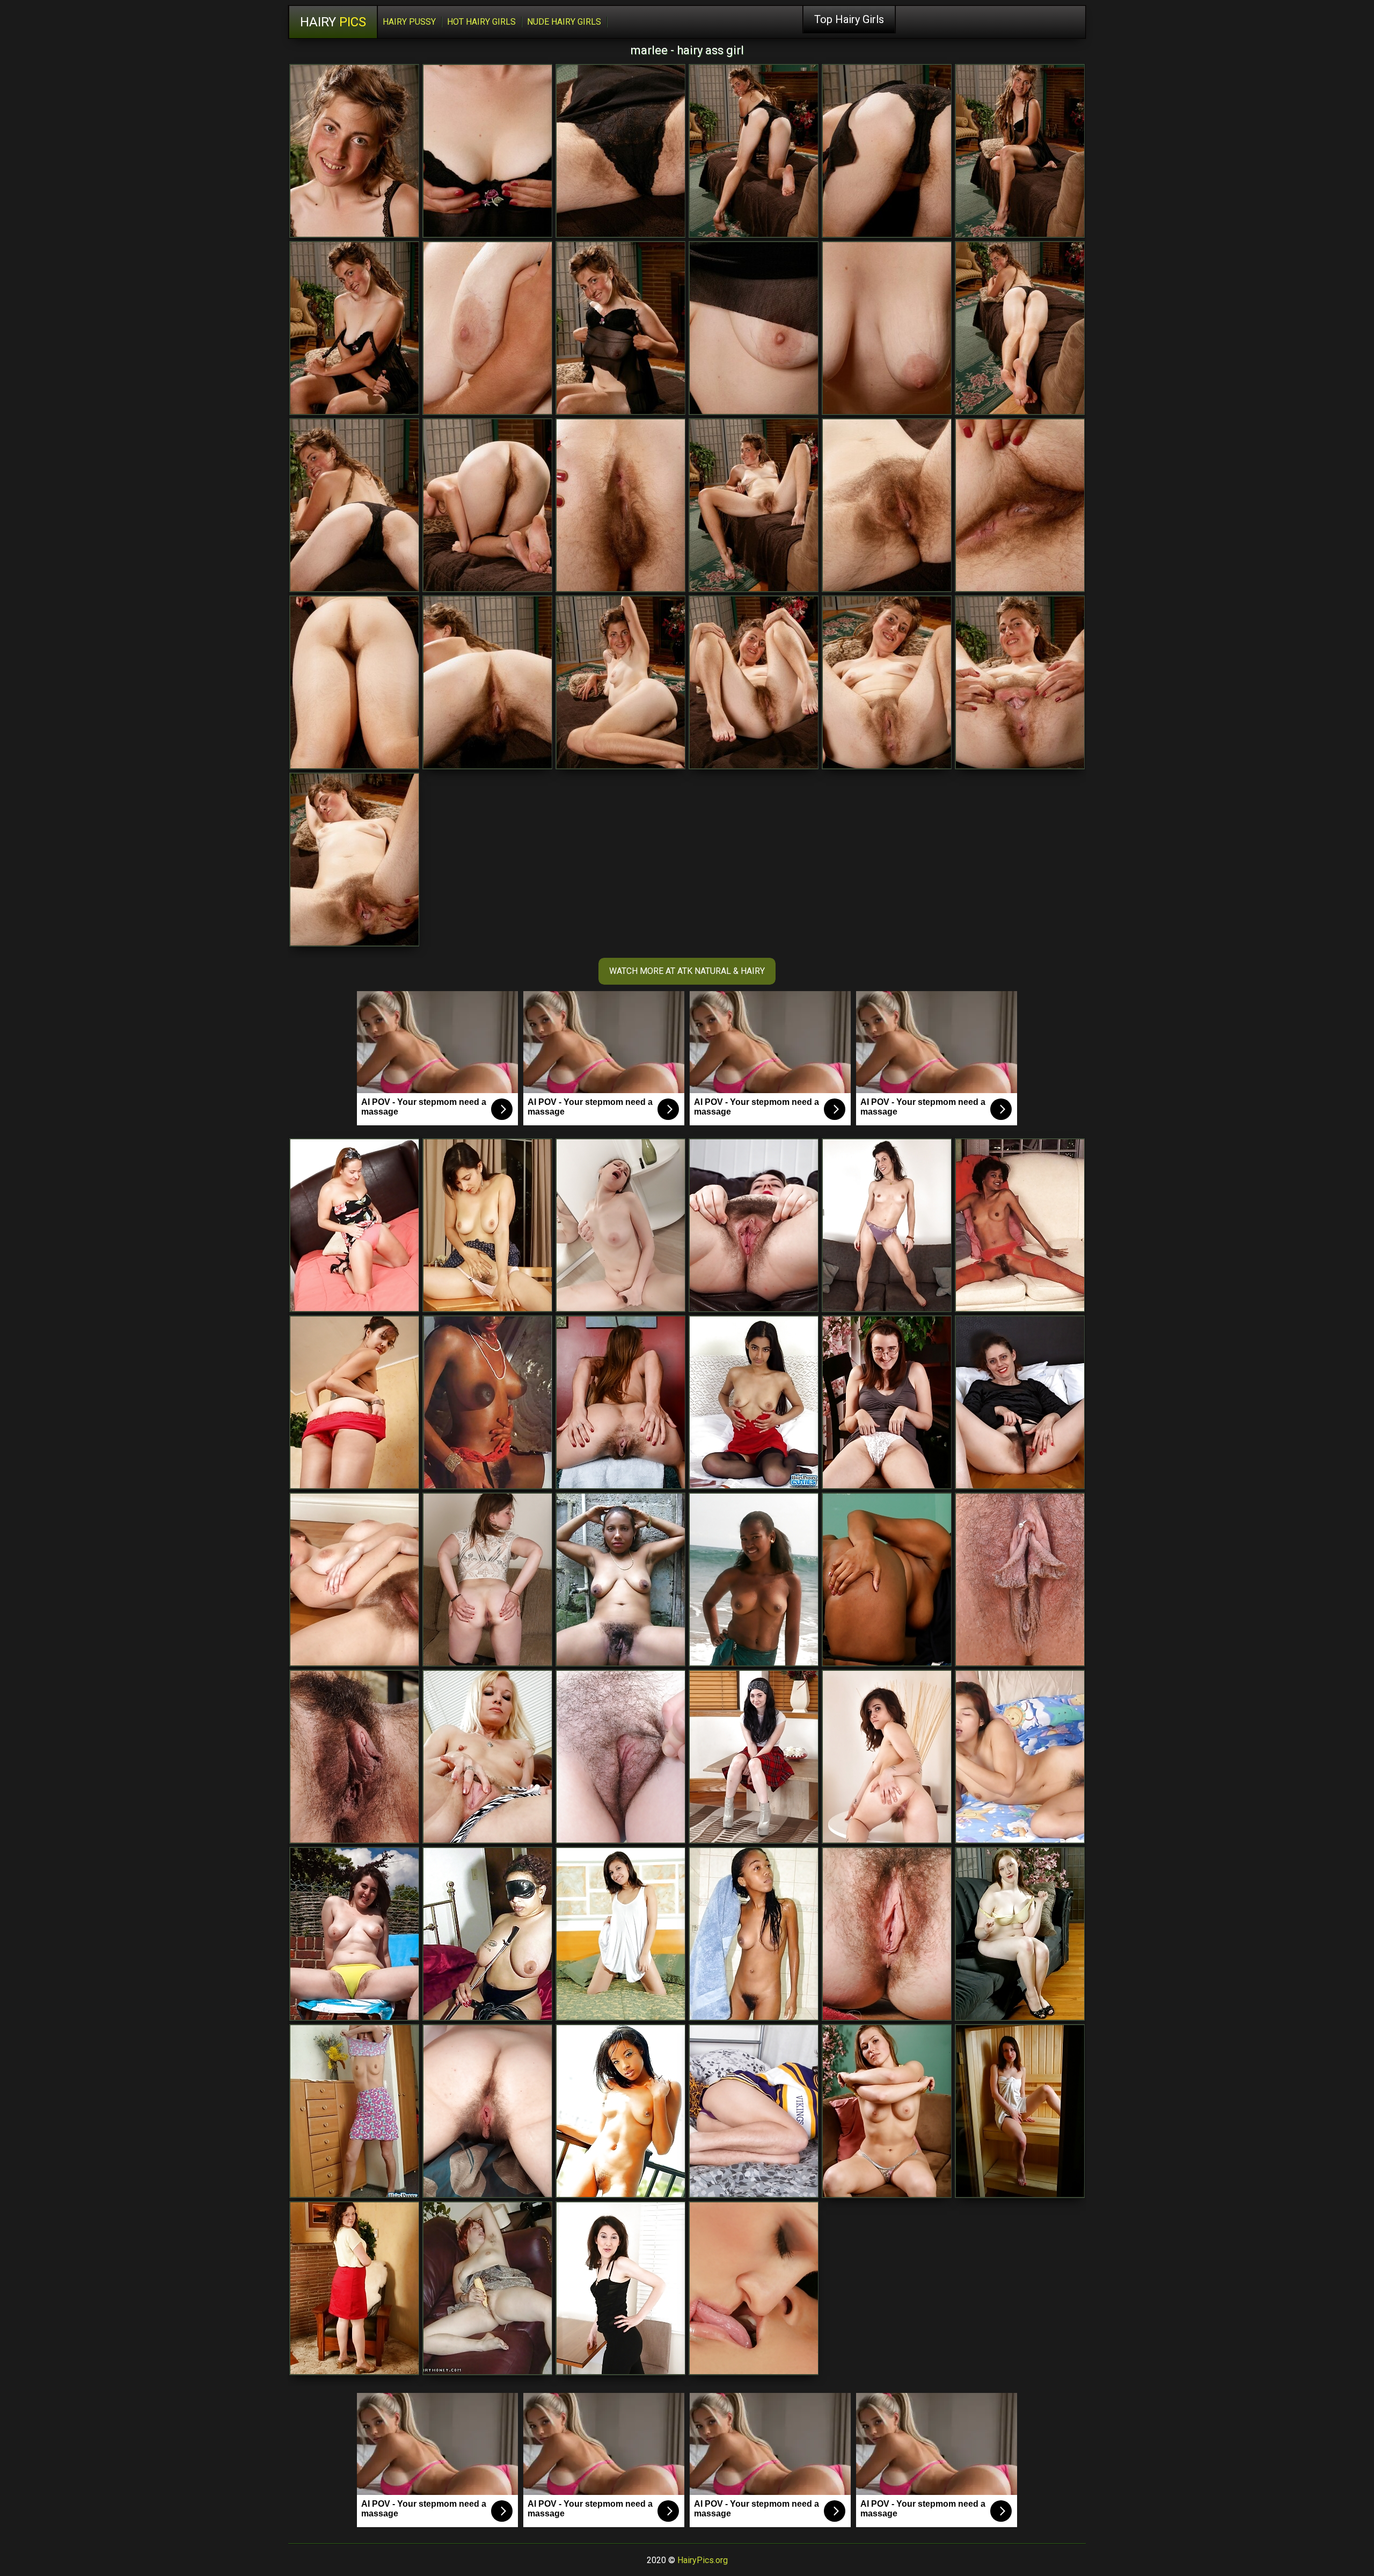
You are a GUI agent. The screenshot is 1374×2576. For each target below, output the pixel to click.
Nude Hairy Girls (564, 22)
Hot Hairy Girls (481, 22)
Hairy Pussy (409, 22)
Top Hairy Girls (849, 19)
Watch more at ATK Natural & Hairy (687, 971)
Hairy (333, 22)
